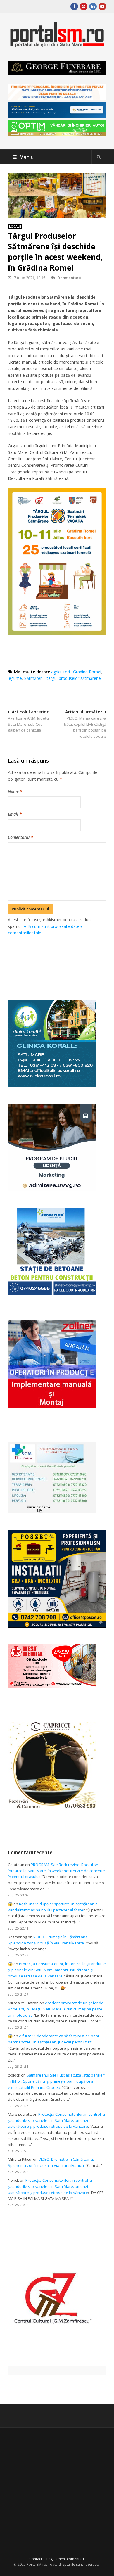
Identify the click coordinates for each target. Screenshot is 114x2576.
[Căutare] (99, 157)
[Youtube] (102, 6)
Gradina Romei (87, 672)
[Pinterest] (84, 6)
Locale (15, 226)
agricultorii (61, 672)
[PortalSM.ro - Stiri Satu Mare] (57, 45)
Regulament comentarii (66, 2559)
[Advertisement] (61, 961)
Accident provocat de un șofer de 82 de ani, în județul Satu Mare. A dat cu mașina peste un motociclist (56, 2009)
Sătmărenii (34, 678)
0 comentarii (69, 278)
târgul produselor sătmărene (74, 678)
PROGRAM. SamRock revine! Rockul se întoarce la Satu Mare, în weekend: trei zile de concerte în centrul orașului (56, 1871)
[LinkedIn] (93, 6)
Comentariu (20, 837)
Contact (36, 2559)
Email (15, 814)
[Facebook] (74, 6)
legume (15, 678)
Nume (15, 791)
